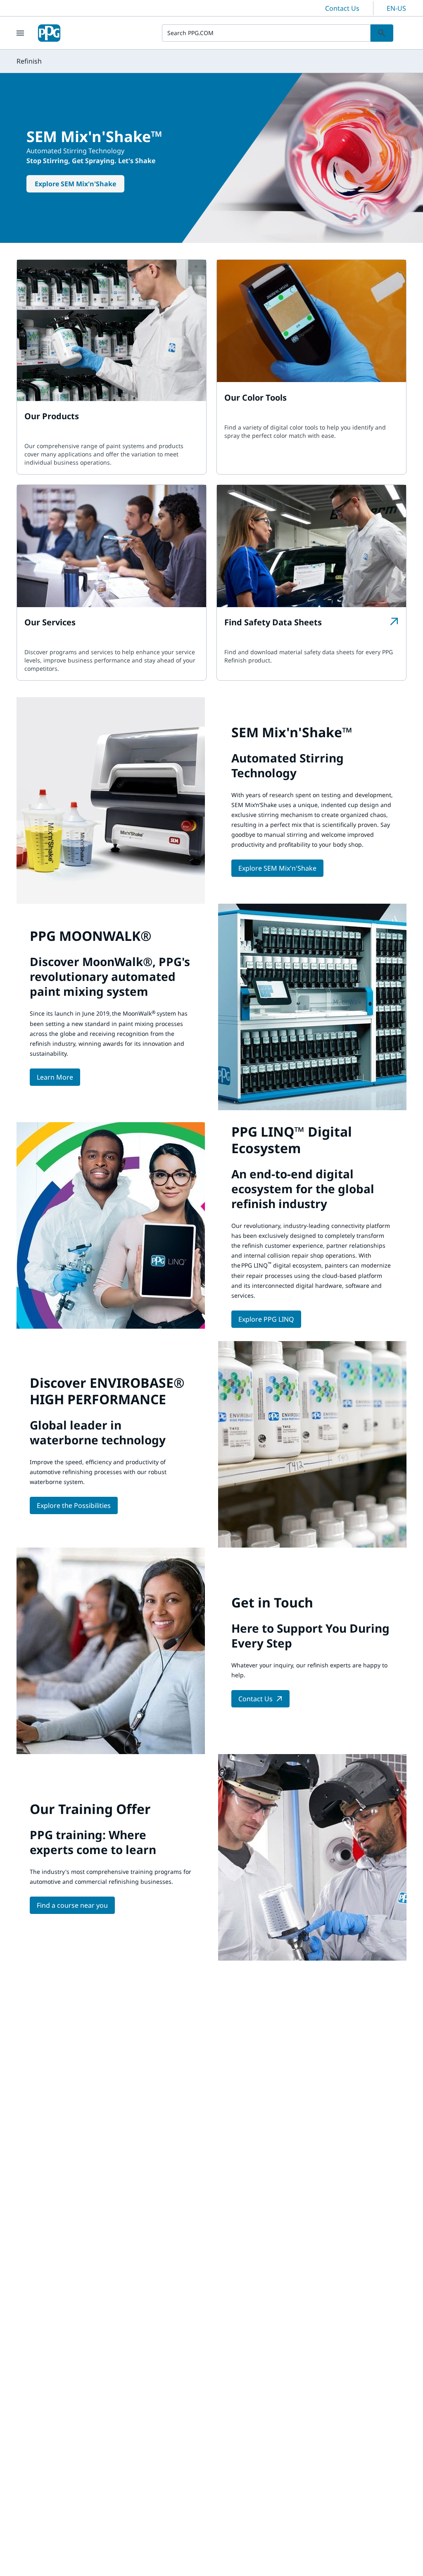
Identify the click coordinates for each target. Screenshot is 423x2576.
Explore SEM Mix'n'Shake (75, 184)
